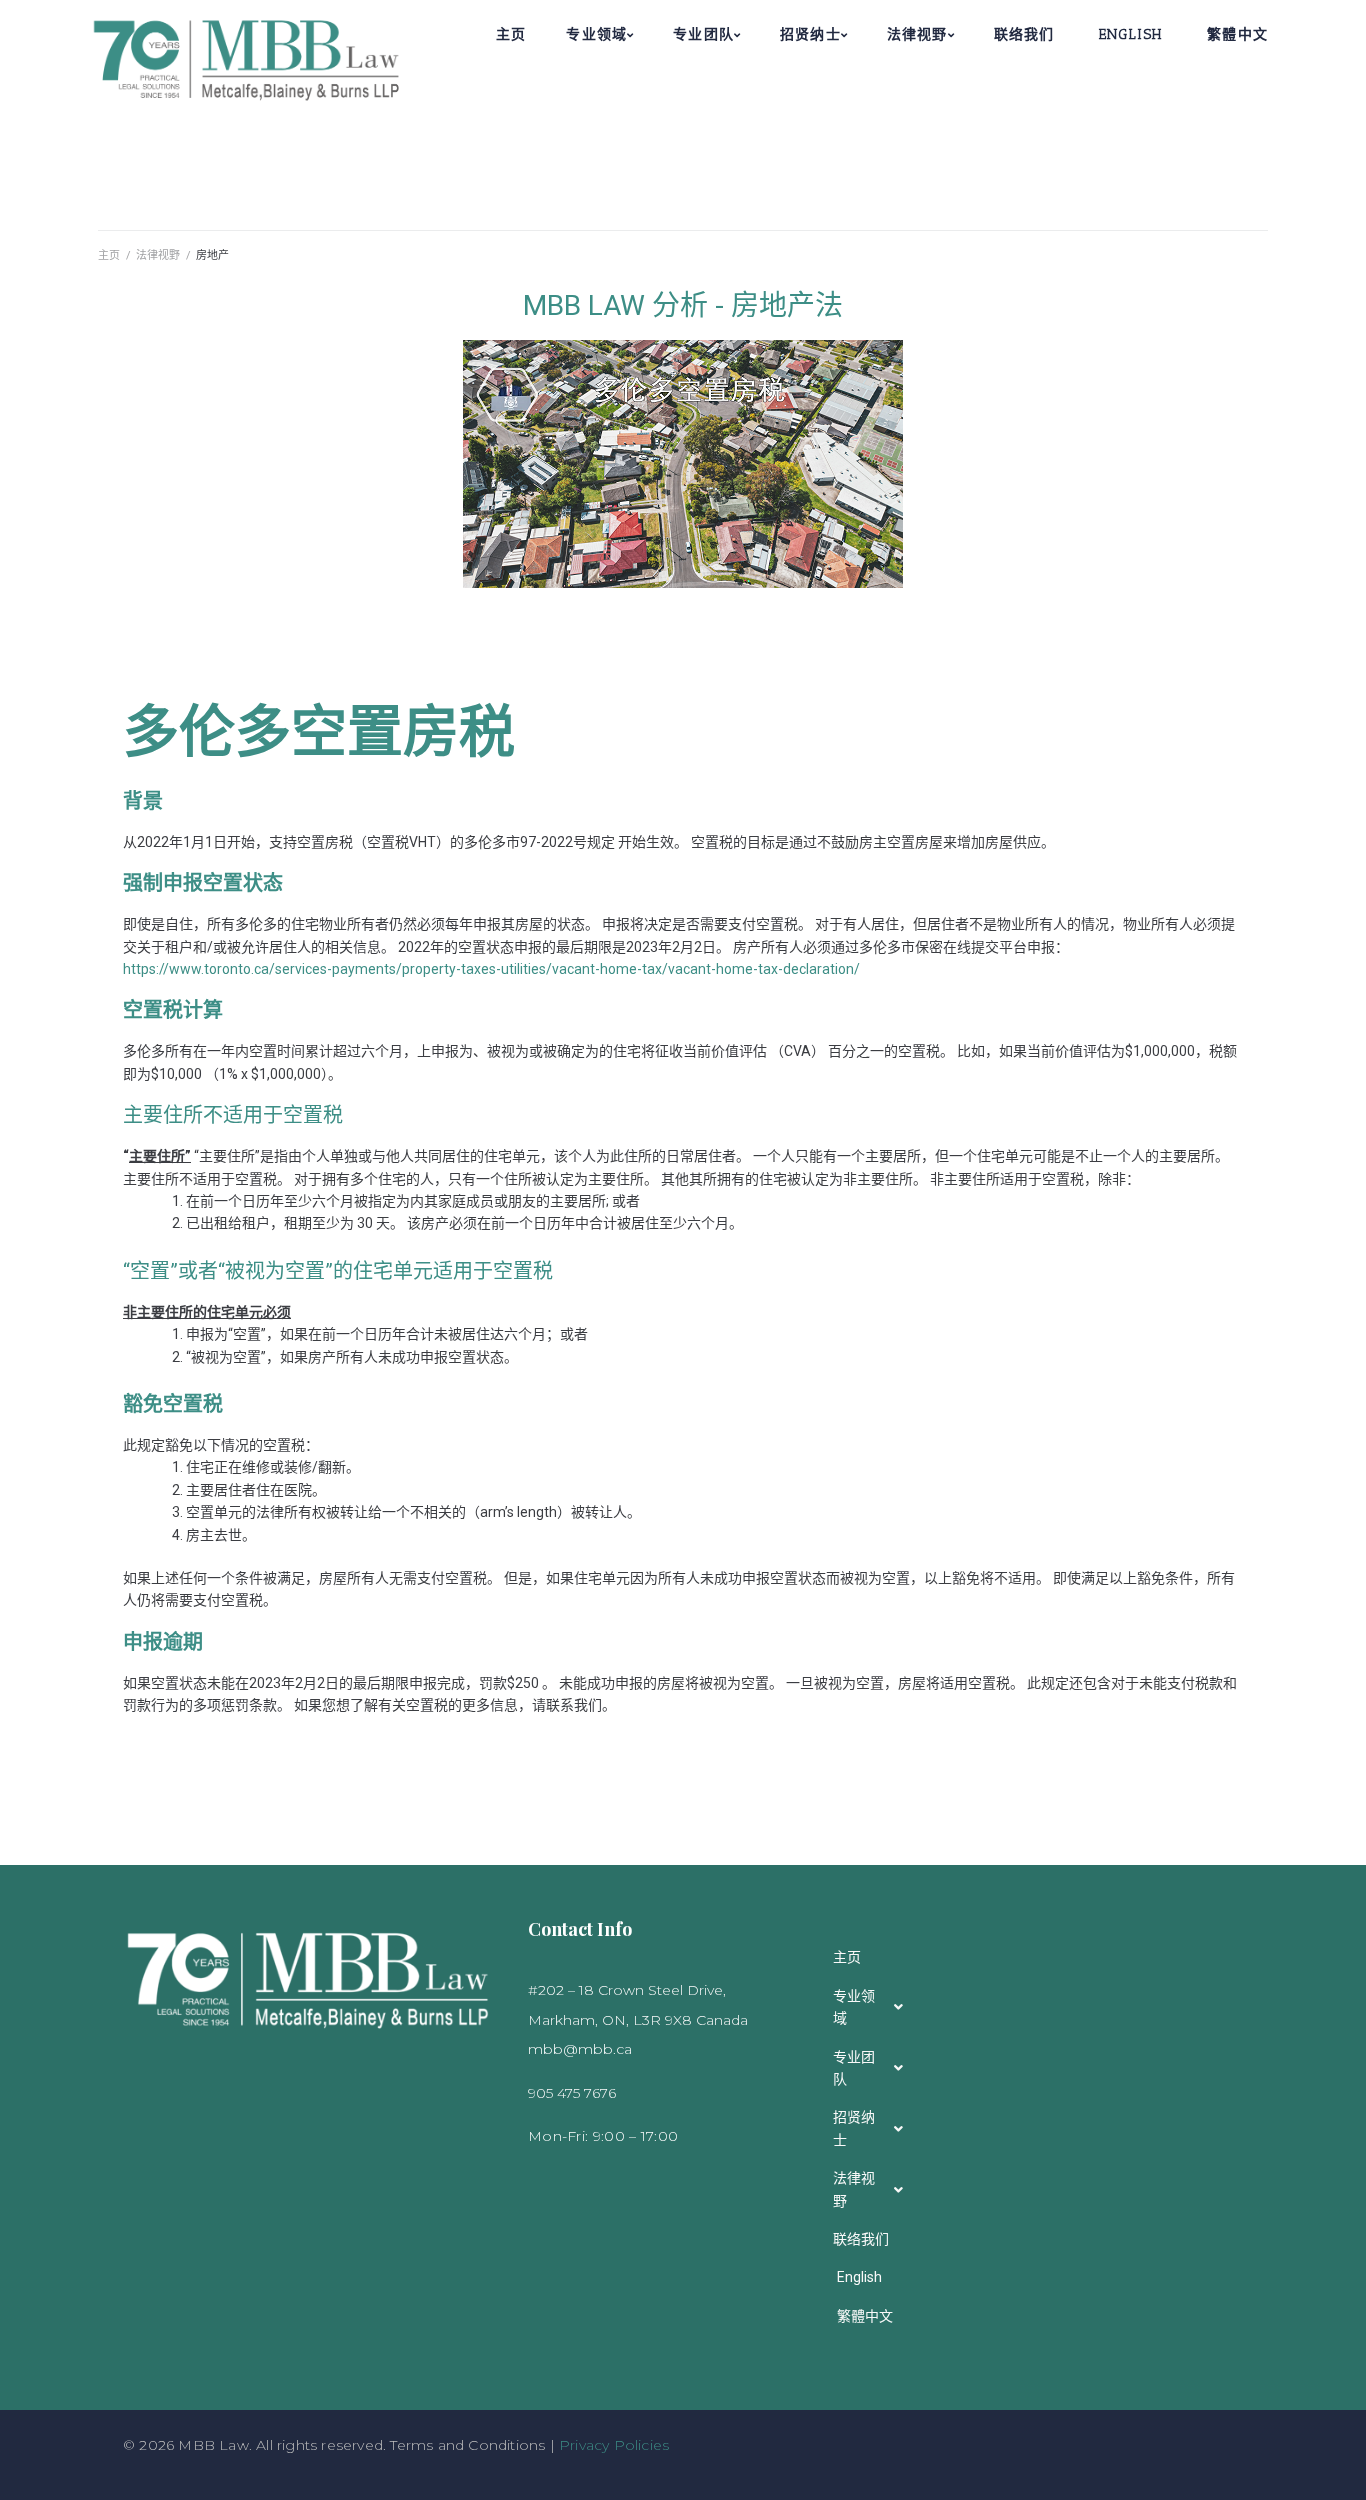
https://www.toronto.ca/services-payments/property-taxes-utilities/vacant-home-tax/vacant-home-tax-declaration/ (491, 969)
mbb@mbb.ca (580, 2049)
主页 (109, 255)
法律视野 (158, 255)
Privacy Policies (614, 2445)
